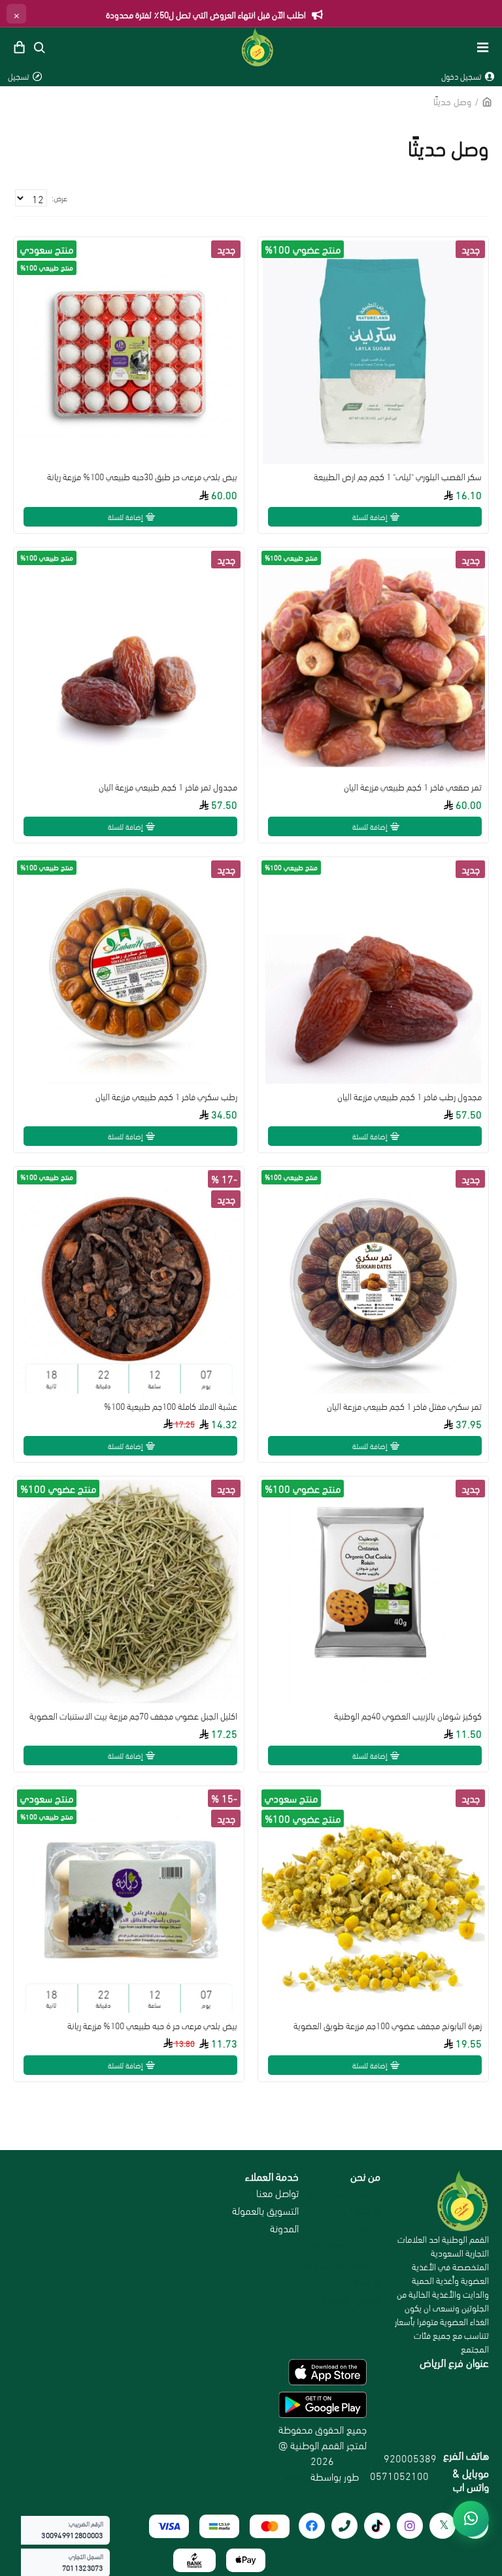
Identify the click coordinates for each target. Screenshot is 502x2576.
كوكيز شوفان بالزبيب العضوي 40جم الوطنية (408, 1716)
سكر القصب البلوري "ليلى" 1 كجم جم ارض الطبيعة (398, 476)
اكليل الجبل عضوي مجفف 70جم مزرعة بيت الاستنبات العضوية (133, 1716)
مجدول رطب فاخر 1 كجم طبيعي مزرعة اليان (410, 1096)
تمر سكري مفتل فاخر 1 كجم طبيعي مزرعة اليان (404, 1406)
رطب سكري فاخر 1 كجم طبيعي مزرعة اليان (166, 1096)
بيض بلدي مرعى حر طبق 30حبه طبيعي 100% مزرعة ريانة (142, 476)
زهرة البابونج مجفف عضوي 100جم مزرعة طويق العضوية (388, 2025)
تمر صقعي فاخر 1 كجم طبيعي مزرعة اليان (413, 787)
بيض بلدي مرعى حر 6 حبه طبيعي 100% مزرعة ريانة (152, 2025)
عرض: (59, 198)
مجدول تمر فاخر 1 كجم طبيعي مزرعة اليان (168, 787)
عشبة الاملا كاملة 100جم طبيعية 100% (171, 1406)
